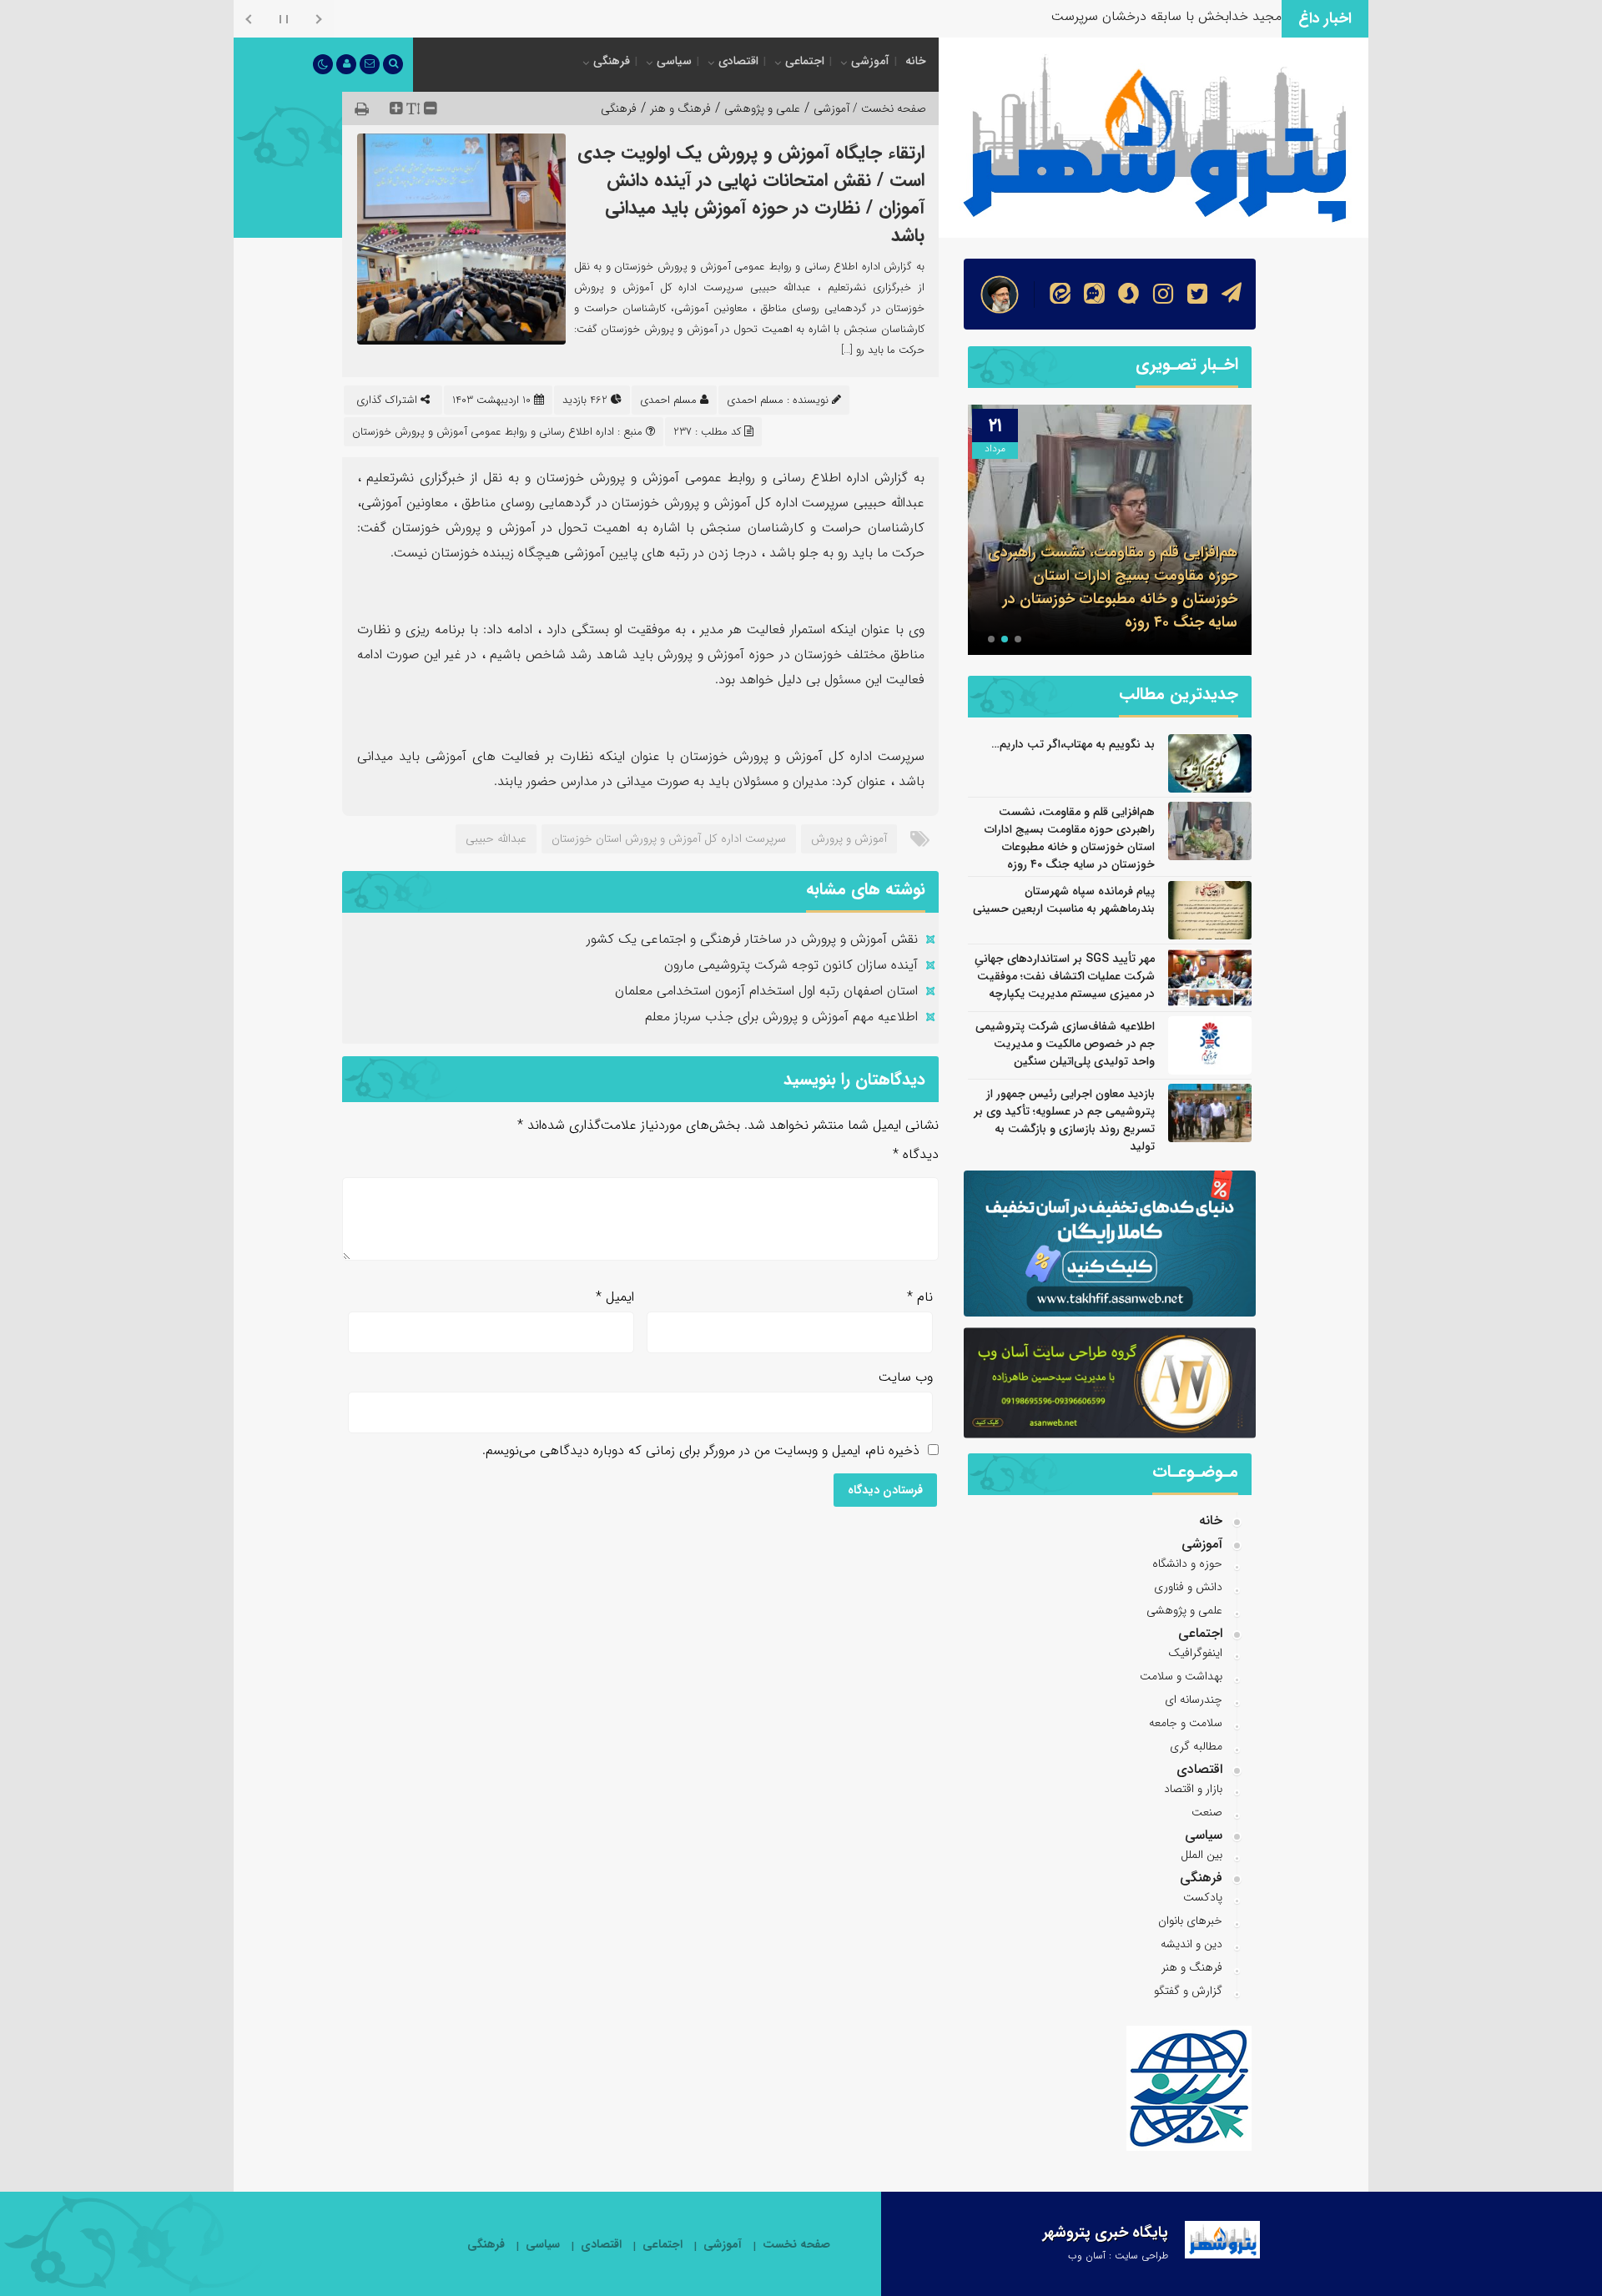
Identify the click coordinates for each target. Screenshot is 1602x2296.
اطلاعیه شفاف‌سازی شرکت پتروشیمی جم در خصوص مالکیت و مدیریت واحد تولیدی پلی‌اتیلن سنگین (1065, 1044)
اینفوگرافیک (1195, 1653)
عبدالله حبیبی (496, 838)
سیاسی (674, 61)
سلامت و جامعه (1186, 1723)
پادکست (1203, 1897)
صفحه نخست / (888, 108)
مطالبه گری (1196, 1746)
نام (920, 1297)
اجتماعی (805, 61)
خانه (916, 61)
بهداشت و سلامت (1181, 1676)
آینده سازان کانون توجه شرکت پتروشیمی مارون (791, 965)
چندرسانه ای (1194, 1699)
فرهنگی (612, 61)
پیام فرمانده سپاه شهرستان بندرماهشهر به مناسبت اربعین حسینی (1116, 611)
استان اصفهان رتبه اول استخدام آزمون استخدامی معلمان (766, 991)
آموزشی (870, 61)
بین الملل (1201, 1855)
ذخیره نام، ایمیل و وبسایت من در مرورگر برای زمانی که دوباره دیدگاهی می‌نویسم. (701, 1450)
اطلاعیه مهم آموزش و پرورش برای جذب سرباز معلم (781, 1017)
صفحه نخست (796, 2245)
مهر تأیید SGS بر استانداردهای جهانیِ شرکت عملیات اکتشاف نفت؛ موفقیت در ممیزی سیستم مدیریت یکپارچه (1065, 976)
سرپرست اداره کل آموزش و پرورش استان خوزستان (669, 838)
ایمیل (615, 1297)
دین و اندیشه (1191, 1944)
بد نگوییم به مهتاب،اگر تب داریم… (1073, 744)
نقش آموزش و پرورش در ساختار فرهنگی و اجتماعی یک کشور (752, 939)
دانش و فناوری (1188, 1587)
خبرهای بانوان (1190, 1921)
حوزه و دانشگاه (1187, 1563)
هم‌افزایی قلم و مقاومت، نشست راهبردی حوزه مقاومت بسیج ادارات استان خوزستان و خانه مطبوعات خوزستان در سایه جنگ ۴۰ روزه (1070, 838)
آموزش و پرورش (849, 838)
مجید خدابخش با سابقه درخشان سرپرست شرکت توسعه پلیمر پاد (1104, 16)
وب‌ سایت (906, 1377)
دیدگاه (916, 1154)
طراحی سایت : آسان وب (1118, 2256)
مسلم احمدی (668, 400)
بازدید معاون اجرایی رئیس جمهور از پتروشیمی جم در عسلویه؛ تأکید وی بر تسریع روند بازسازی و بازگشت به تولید (1064, 1120)
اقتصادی (738, 61)
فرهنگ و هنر (680, 108)
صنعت (1207, 1812)
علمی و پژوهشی (762, 108)
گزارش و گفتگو (1188, 1991)
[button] (1018, 639)
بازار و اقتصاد (1193, 1789)
